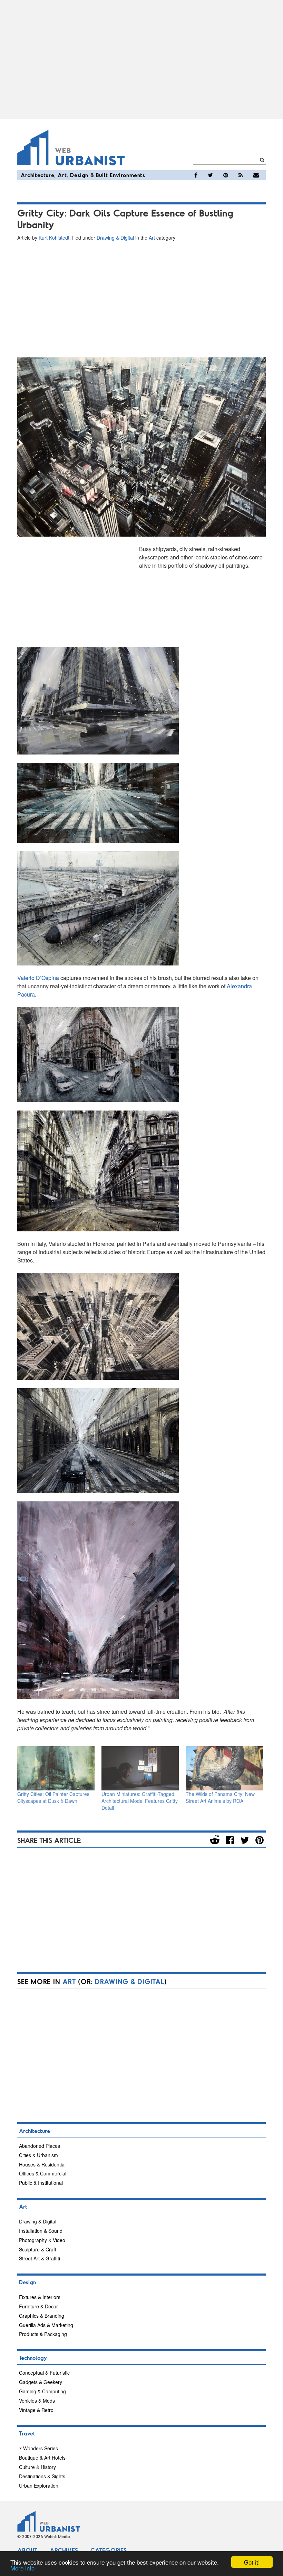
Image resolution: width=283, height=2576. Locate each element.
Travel (27, 2433)
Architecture (37, 175)
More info (22, 2568)
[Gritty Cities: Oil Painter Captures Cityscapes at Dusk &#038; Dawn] (56, 1768)
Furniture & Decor (38, 2306)
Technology (33, 2358)
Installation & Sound (41, 2231)
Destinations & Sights (42, 2476)
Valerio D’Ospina (38, 978)
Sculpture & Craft (38, 2249)
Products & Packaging (43, 2334)
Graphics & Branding (42, 2316)
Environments (127, 175)
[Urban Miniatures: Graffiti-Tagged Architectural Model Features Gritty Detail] (140, 1768)
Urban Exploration (39, 2486)
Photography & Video (42, 2240)
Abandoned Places (40, 2146)
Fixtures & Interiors (40, 2297)
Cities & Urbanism (38, 2155)
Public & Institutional (41, 2183)
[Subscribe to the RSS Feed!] (241, 175)
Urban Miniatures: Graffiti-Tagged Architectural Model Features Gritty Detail (140, 1801)
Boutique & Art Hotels (42, 2458)
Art (62, 175)
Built (102, 175)
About (27, 2550)
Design (79, 175)
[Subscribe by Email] (256, 175)
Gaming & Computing (42, 2391)
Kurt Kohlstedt (54, 238)
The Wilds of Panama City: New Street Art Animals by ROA (220, 1797)
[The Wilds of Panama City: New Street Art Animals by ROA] (224, 1768)
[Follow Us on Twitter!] (210, 175)
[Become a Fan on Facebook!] (196, 175)
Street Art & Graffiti (40, 2258)
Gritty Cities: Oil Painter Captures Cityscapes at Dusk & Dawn (53, 1797)
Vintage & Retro (36, 2410)
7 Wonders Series (38, 2448)
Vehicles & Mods (37, 2401)
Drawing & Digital (115, 238)
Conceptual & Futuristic (44, 2373)
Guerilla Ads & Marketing (46, 2325)
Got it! (252, 2562)
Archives (64, 2550)
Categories (109, 2550)
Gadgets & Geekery (41, 2382)
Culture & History (37, 2467)
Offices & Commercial (43, 2173)
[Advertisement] (141, 59)
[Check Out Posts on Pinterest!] (226, 175)
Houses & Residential (42, 2164)
